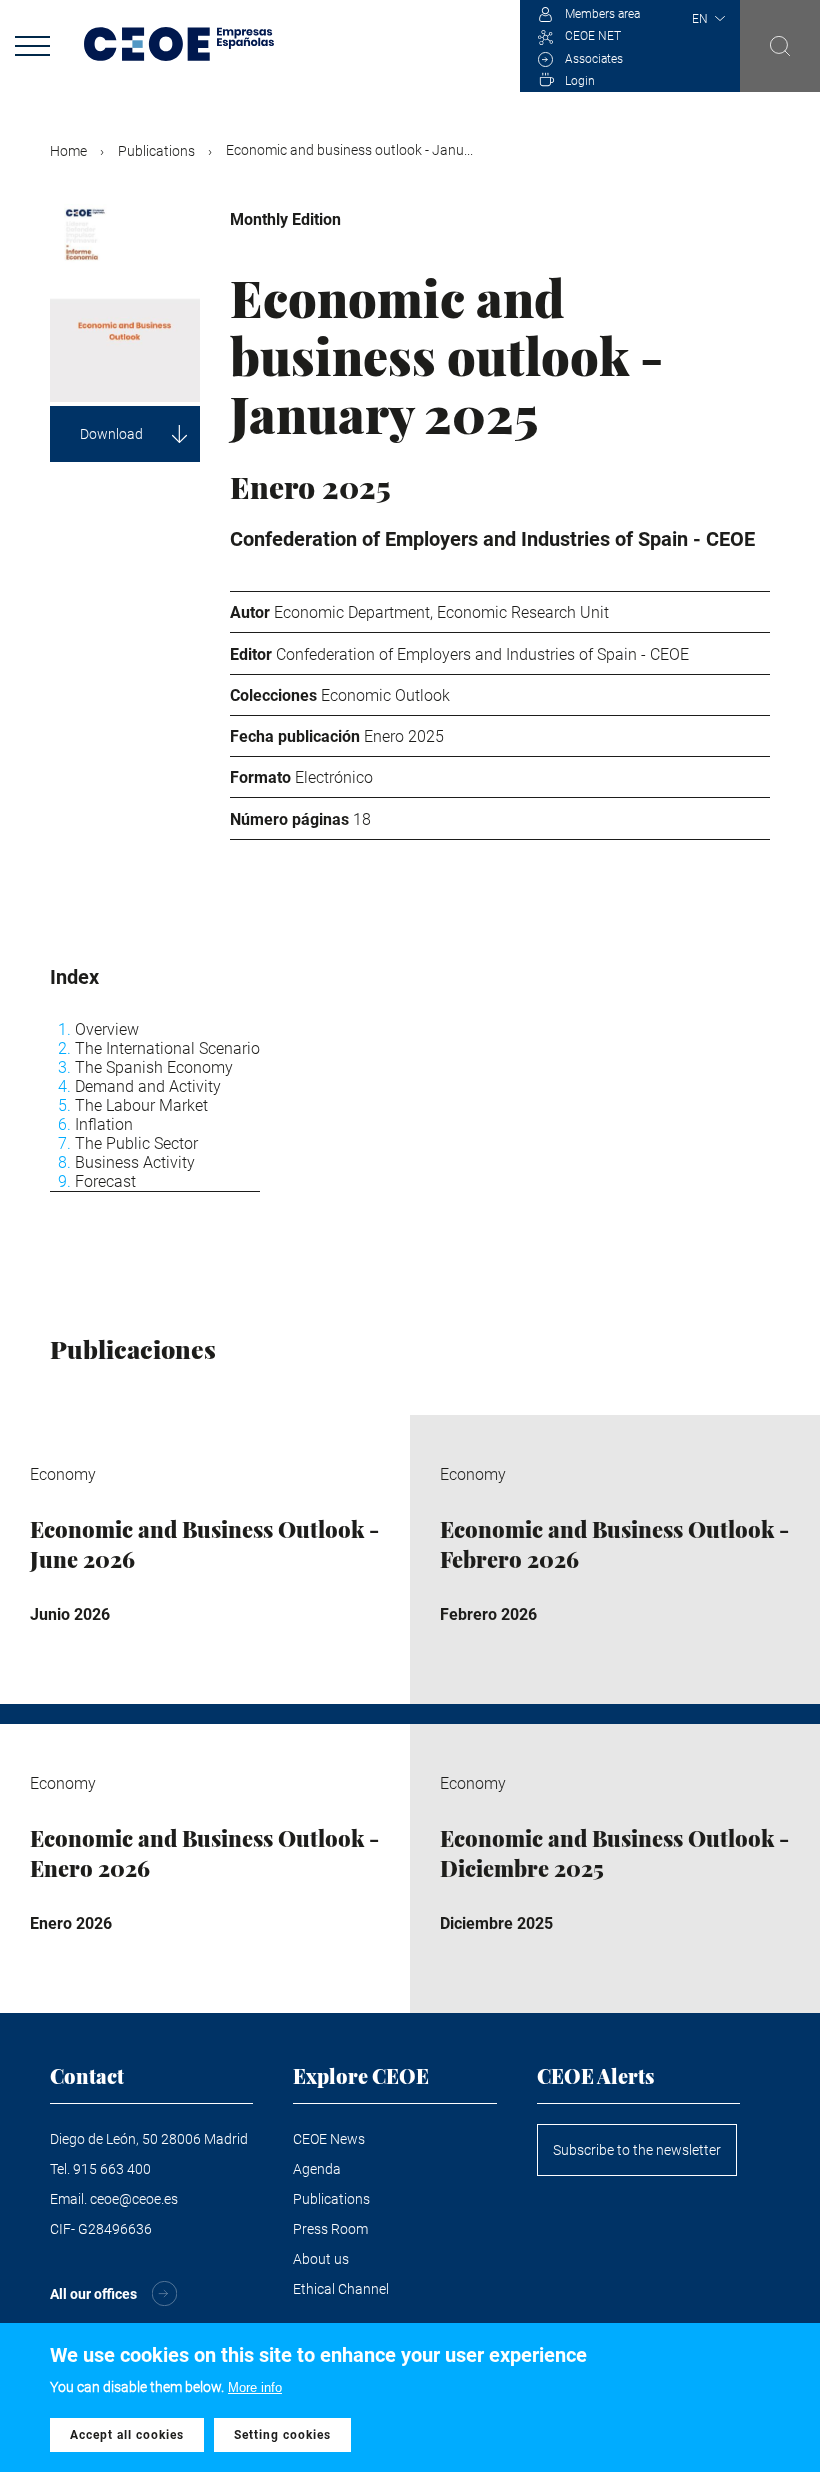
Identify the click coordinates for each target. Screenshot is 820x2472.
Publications (156, 151)
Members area (602, 14)
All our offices (93, 2294)
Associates (594, 59)
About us (321, 2259)
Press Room (330, 2229)
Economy (438, 219)
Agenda (317, 2169)
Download (111, 434)
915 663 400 (112, 2169)
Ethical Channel (341, 2289)
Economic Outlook (385, 695)
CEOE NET (593, 36)
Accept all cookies (127, 2435)
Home (68, 151)
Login (580, 81)
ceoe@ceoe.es (134, 2199)
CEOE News (329, 2139)
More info (255, 2387)
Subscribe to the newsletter (637, 2150)
